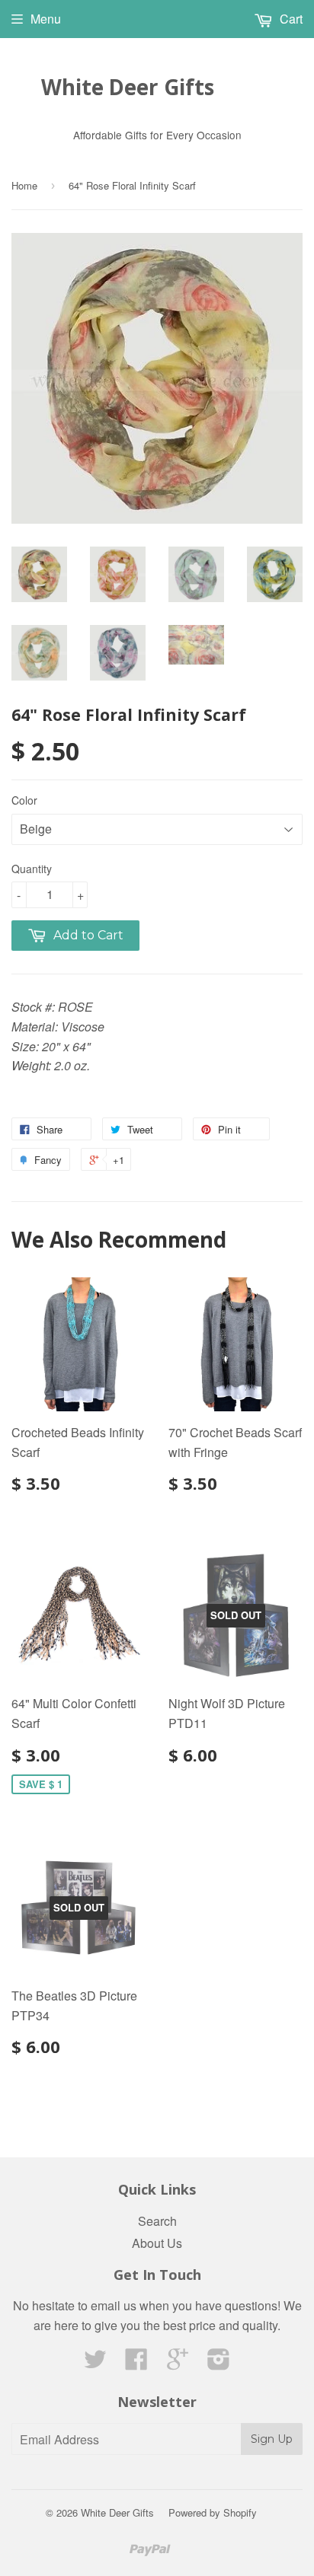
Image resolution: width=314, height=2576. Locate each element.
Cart (290, 19)
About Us (157, 2243)
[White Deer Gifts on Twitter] (95, 2363)
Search (157, 2221)
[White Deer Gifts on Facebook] (136, 2363)
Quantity (32, 869)
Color (24, 800)
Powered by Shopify (213, 2512)
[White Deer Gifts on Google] (178, 2363)
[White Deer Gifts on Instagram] (219, 2363)
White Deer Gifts (128, 87)
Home (24, 185)
